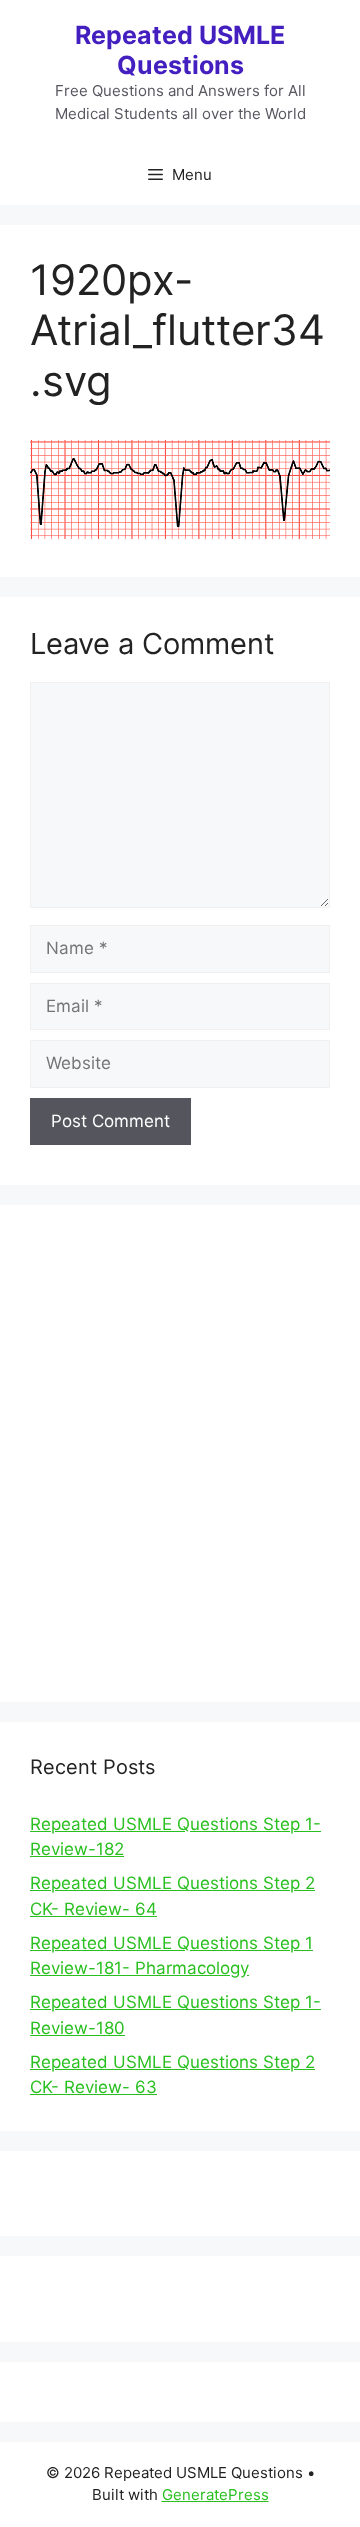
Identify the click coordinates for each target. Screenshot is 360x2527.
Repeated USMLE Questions (180, 50)
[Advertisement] (180, 1466)
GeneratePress (215, 2494)
